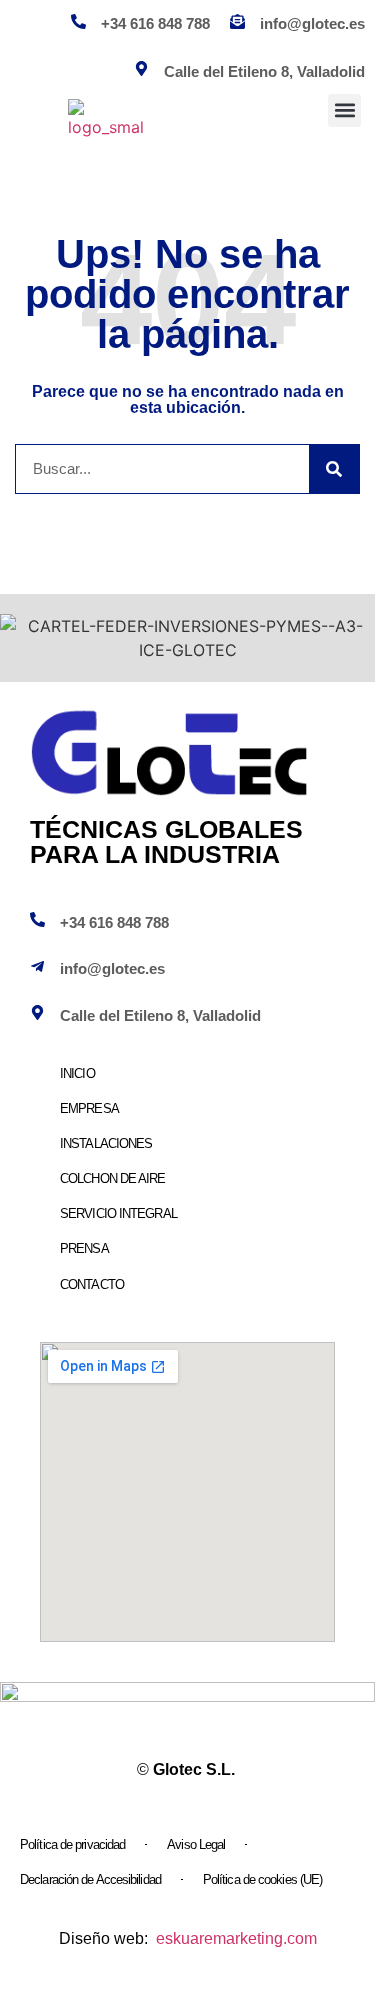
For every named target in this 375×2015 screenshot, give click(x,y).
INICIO (77, 1073)
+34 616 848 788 (155, 23)
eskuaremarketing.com (236, 1938)
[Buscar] (334, 469)
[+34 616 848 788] (78, 21)
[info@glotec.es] (237, 21)
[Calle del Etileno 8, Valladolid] (37, 1012)
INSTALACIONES (106, 1143)
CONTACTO (92, 1284)
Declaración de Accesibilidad (90, 1879)
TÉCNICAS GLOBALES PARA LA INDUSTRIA (166, 841)
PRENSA (84, 1248)
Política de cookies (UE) (262, 1879)
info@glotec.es (312, 23)
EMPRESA (89, 1108)
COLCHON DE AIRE (113, 1178)
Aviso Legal (196, 1844)
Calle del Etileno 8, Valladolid (160, 1015)
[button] (344, 110)
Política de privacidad (72, 1844)
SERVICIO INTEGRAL (118, 1213)
